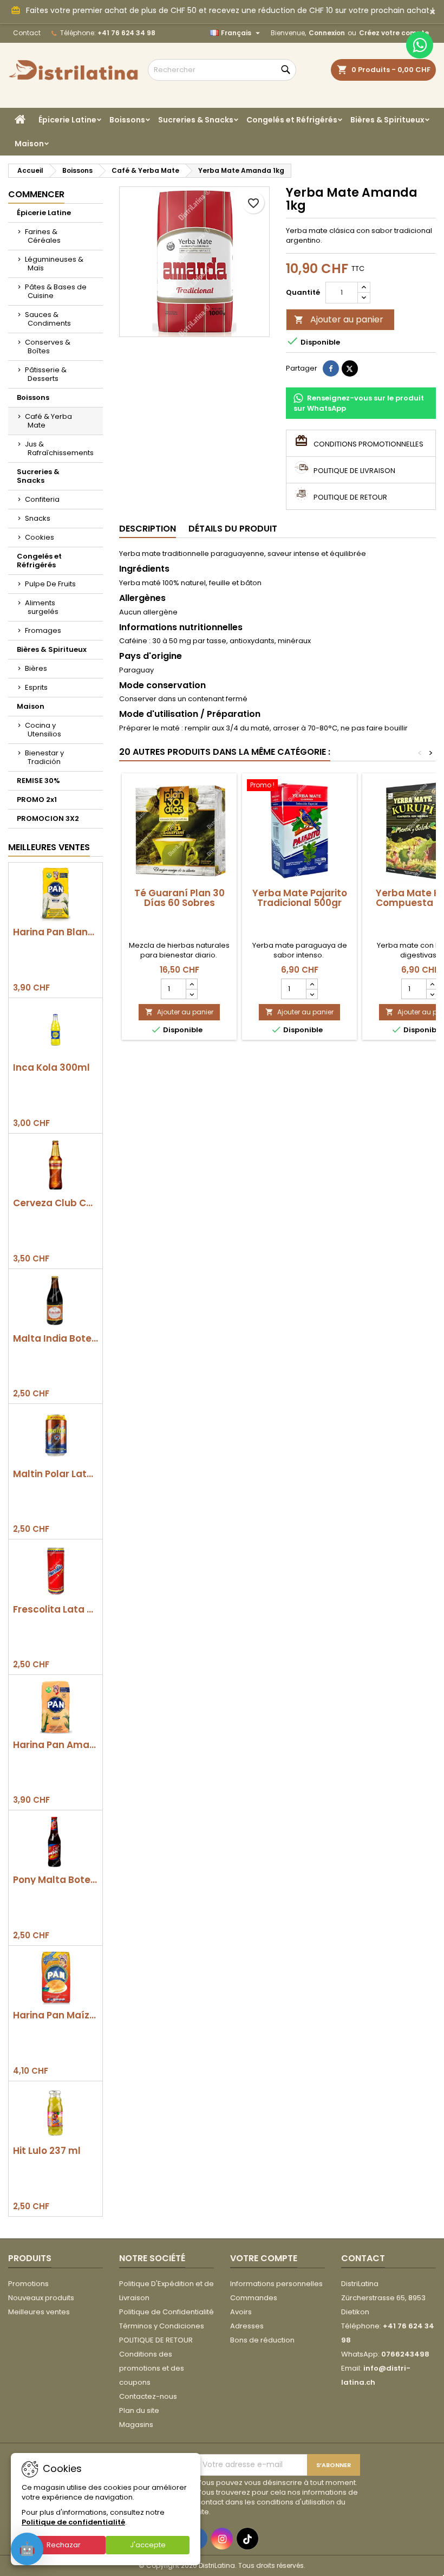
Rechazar (64, 2545)
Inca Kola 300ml (51, 1068)
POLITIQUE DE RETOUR (156, 2340)
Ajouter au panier (339, 319)
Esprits (36, 687)
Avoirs (241, 2312)
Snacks (38, 518)
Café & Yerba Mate (48, 421)
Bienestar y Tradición (44, 757)
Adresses (247, 2326)
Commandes (254, 2298)
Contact (27, 33)
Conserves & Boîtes (48, 347)
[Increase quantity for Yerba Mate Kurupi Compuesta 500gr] (432, 984)
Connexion (327, 33)
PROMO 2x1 (37, 800)
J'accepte (148, 2545)
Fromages (43, 630)
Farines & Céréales (43, 236)
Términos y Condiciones (162, 2326)
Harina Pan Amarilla (56, 1745)
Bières (36, 668)
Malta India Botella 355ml (56, 1339)
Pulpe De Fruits (50, 584)
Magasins (136, 2425)
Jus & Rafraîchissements (59, 448)
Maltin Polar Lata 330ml (56, 1474)
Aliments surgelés (42, 607)
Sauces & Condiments (48, 319)
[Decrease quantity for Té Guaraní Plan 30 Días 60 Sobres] (191, 994)
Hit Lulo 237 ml (47, 2151)
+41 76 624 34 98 (126, 33)
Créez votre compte (394, 33)
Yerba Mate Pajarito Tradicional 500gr (300, 898)
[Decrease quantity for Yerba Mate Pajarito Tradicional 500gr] (312, 994)
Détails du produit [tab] (233, 529)
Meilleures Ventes (49, 847)
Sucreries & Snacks (196, 120)
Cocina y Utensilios (43, 730)
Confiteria (42, 499)
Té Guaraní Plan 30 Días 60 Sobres (179, 898)
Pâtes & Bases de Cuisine (56, 291)
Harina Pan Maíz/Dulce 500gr (56, 2015)
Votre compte (264, 2258)
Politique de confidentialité (73, 2522)
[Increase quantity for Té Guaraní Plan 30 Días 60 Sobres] (191, 984)
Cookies (40, 537)
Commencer (36, 194)
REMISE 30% (38, 781)
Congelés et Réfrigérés (292, 120)
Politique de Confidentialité (166, 2312)
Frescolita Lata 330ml (56, 1610)
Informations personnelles (276, 2284)
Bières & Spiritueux (387, 120)
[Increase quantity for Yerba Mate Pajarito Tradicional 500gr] (312, 984)
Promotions (28, 2284)
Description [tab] (148, 529)
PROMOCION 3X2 (48, 818)
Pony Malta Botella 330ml (56, 1880)
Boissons (127, 120)
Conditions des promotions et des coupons (152, 2368)
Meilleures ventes (39, 2312)
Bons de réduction (262, 2340)
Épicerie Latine (67, 120)
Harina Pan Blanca (56, 932)
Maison (29, 144)
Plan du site (139, 2410)
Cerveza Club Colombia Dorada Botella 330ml (56, 1203)
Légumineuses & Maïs (54, 264)
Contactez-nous (148, 2396)
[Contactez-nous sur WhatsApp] (420, 45)
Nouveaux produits (41, 2298)
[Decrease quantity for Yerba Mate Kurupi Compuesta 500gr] (432, 994)
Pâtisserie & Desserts (46, 374)
